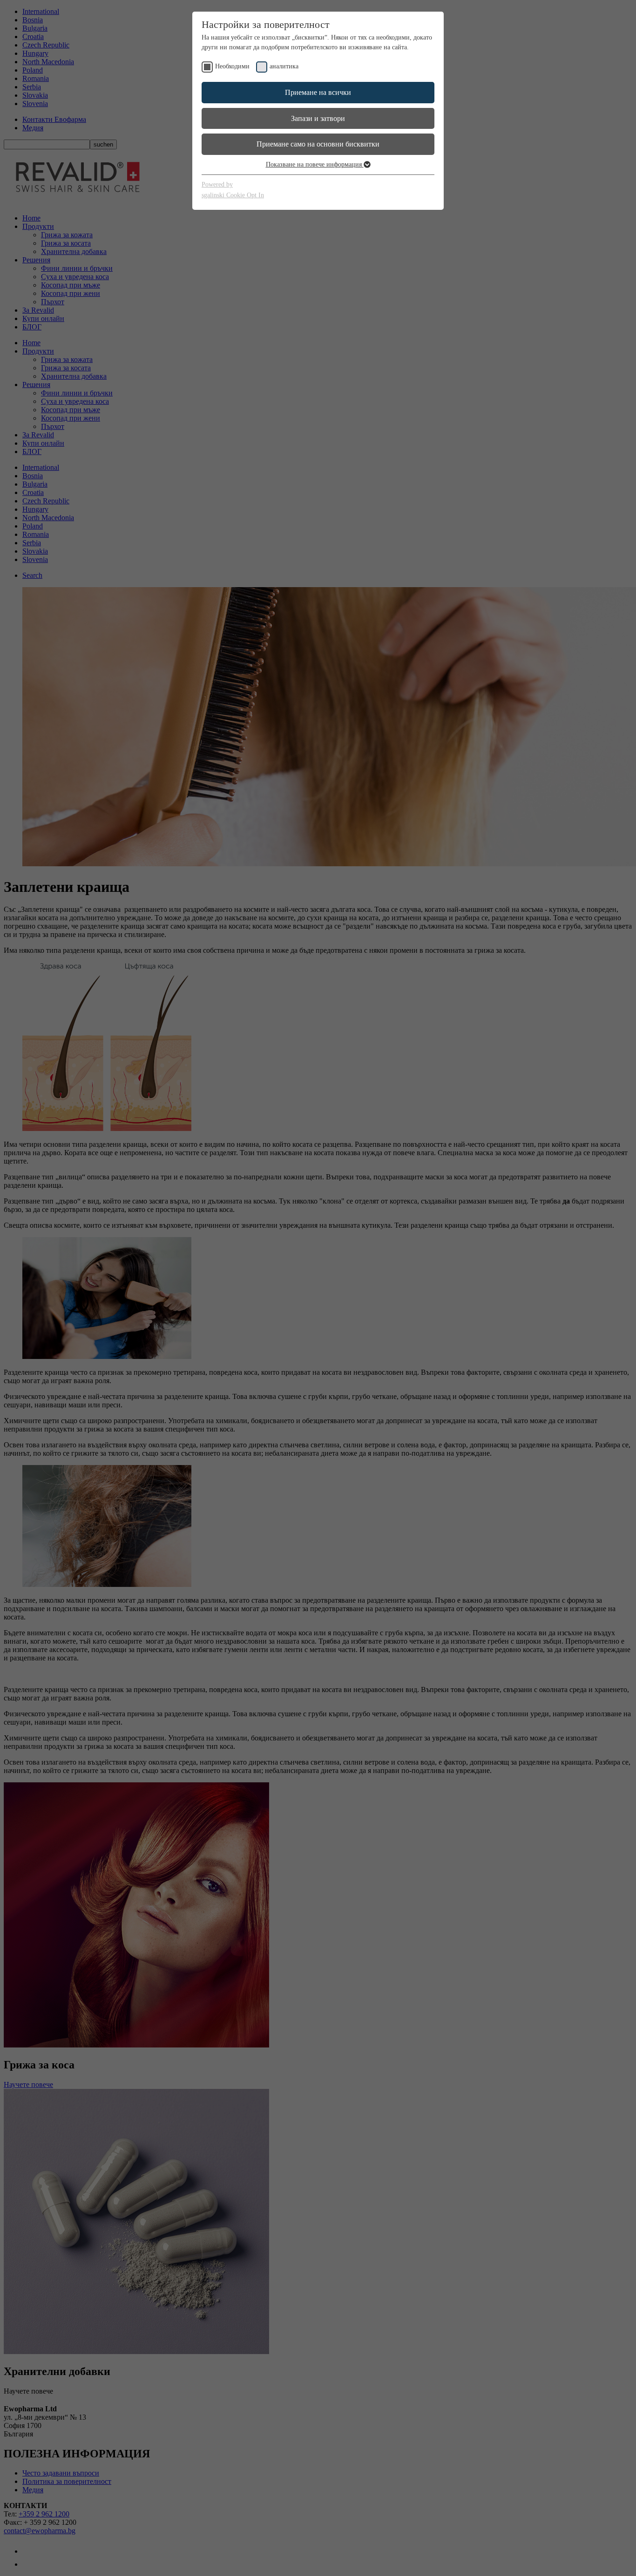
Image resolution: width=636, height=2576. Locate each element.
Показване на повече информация (315, 164)
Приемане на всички (318, 92)
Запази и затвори (318, 118)
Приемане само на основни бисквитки (318, 144)
